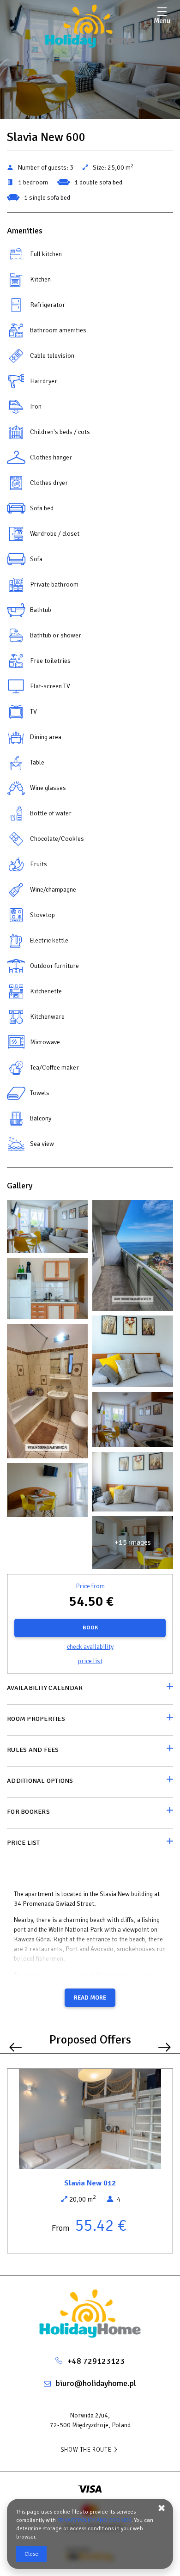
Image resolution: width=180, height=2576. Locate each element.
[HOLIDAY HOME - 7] (133, 1353)
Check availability (90, 1647)
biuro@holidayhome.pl (96, 2383)
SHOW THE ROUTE (86, 2450)
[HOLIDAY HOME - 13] (133, 1484)
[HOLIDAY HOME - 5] (47, 1291)
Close (31, 2554)
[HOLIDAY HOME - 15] (47, 1492)
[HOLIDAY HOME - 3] (133, 1258)
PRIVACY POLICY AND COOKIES (94, 2520)
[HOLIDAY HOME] (90, 27)
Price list (90, 1661)
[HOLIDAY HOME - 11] (133, 1422)
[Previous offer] (15, 2047)
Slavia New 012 (90, 2183)
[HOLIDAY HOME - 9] (47, 1393)
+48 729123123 (96, 2361)
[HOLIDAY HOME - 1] (47, 1229)
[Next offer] (165, 2047)
